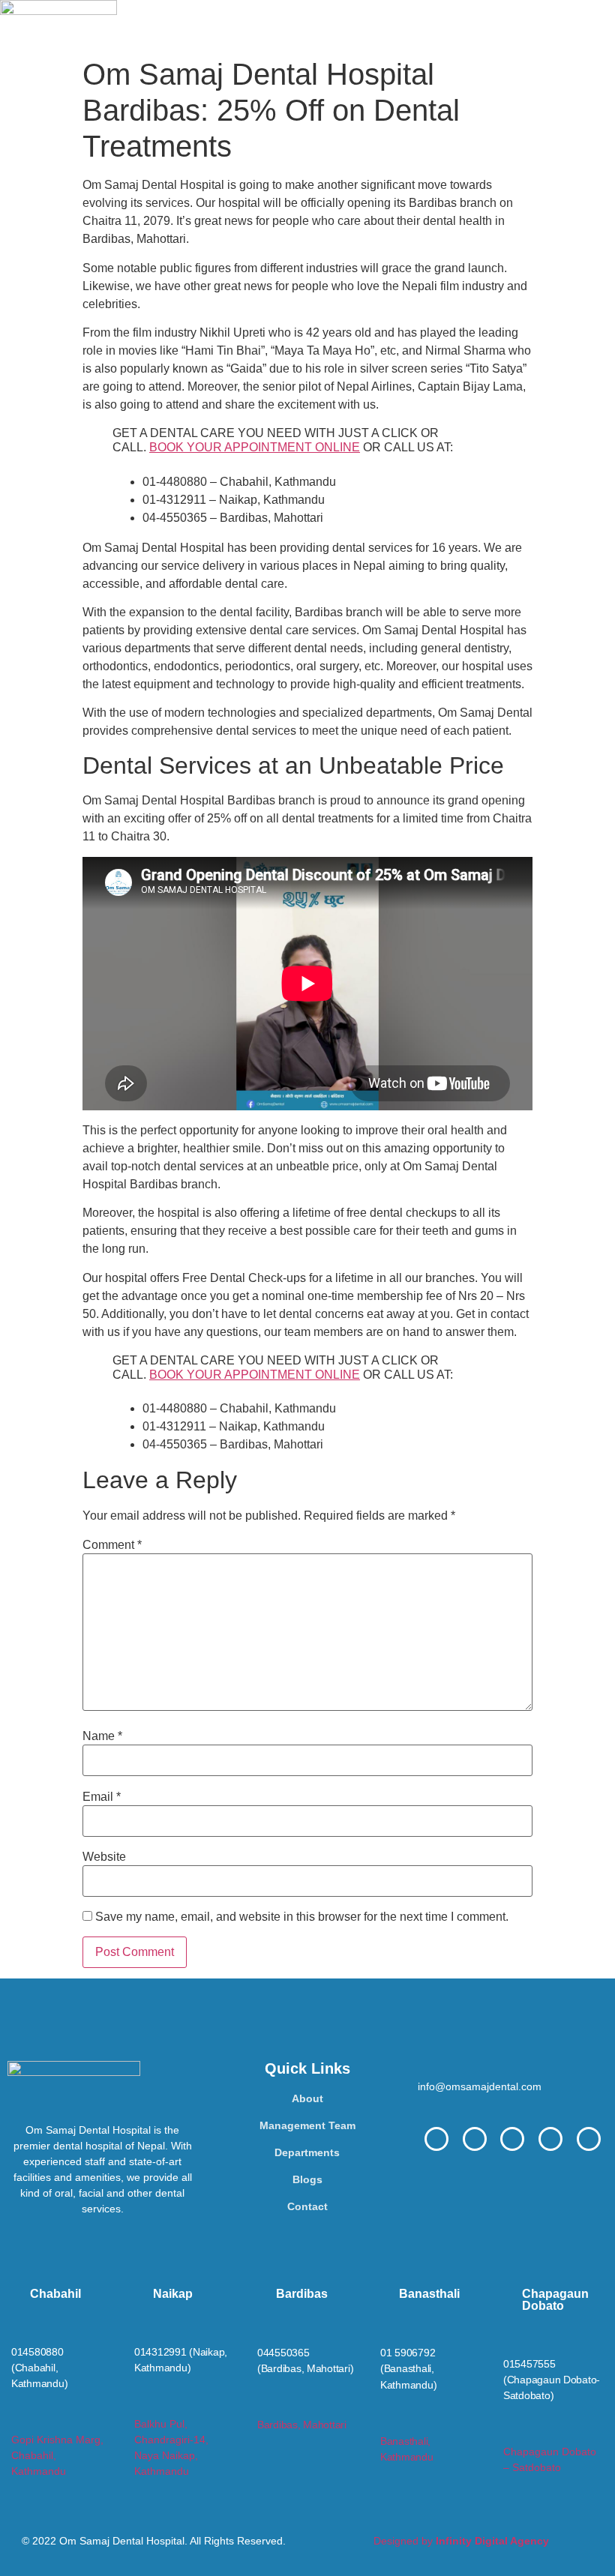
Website (104, 1857)
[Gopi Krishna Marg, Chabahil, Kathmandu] (18, 2420)
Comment (112, 1545)
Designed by (461, 2541)
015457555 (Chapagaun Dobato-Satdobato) (552, 2380)
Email (102, 1797)
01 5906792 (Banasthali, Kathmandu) (408, 2368)
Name (102, 1736)
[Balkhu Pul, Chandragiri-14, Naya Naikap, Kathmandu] (141, 2405)
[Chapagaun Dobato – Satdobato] (510, 2432)
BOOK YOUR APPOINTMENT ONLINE (255, 447)
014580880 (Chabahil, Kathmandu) (39, 2368)
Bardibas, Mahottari (302, 2425)
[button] (366, 25)
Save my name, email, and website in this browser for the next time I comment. (302, 1917)
